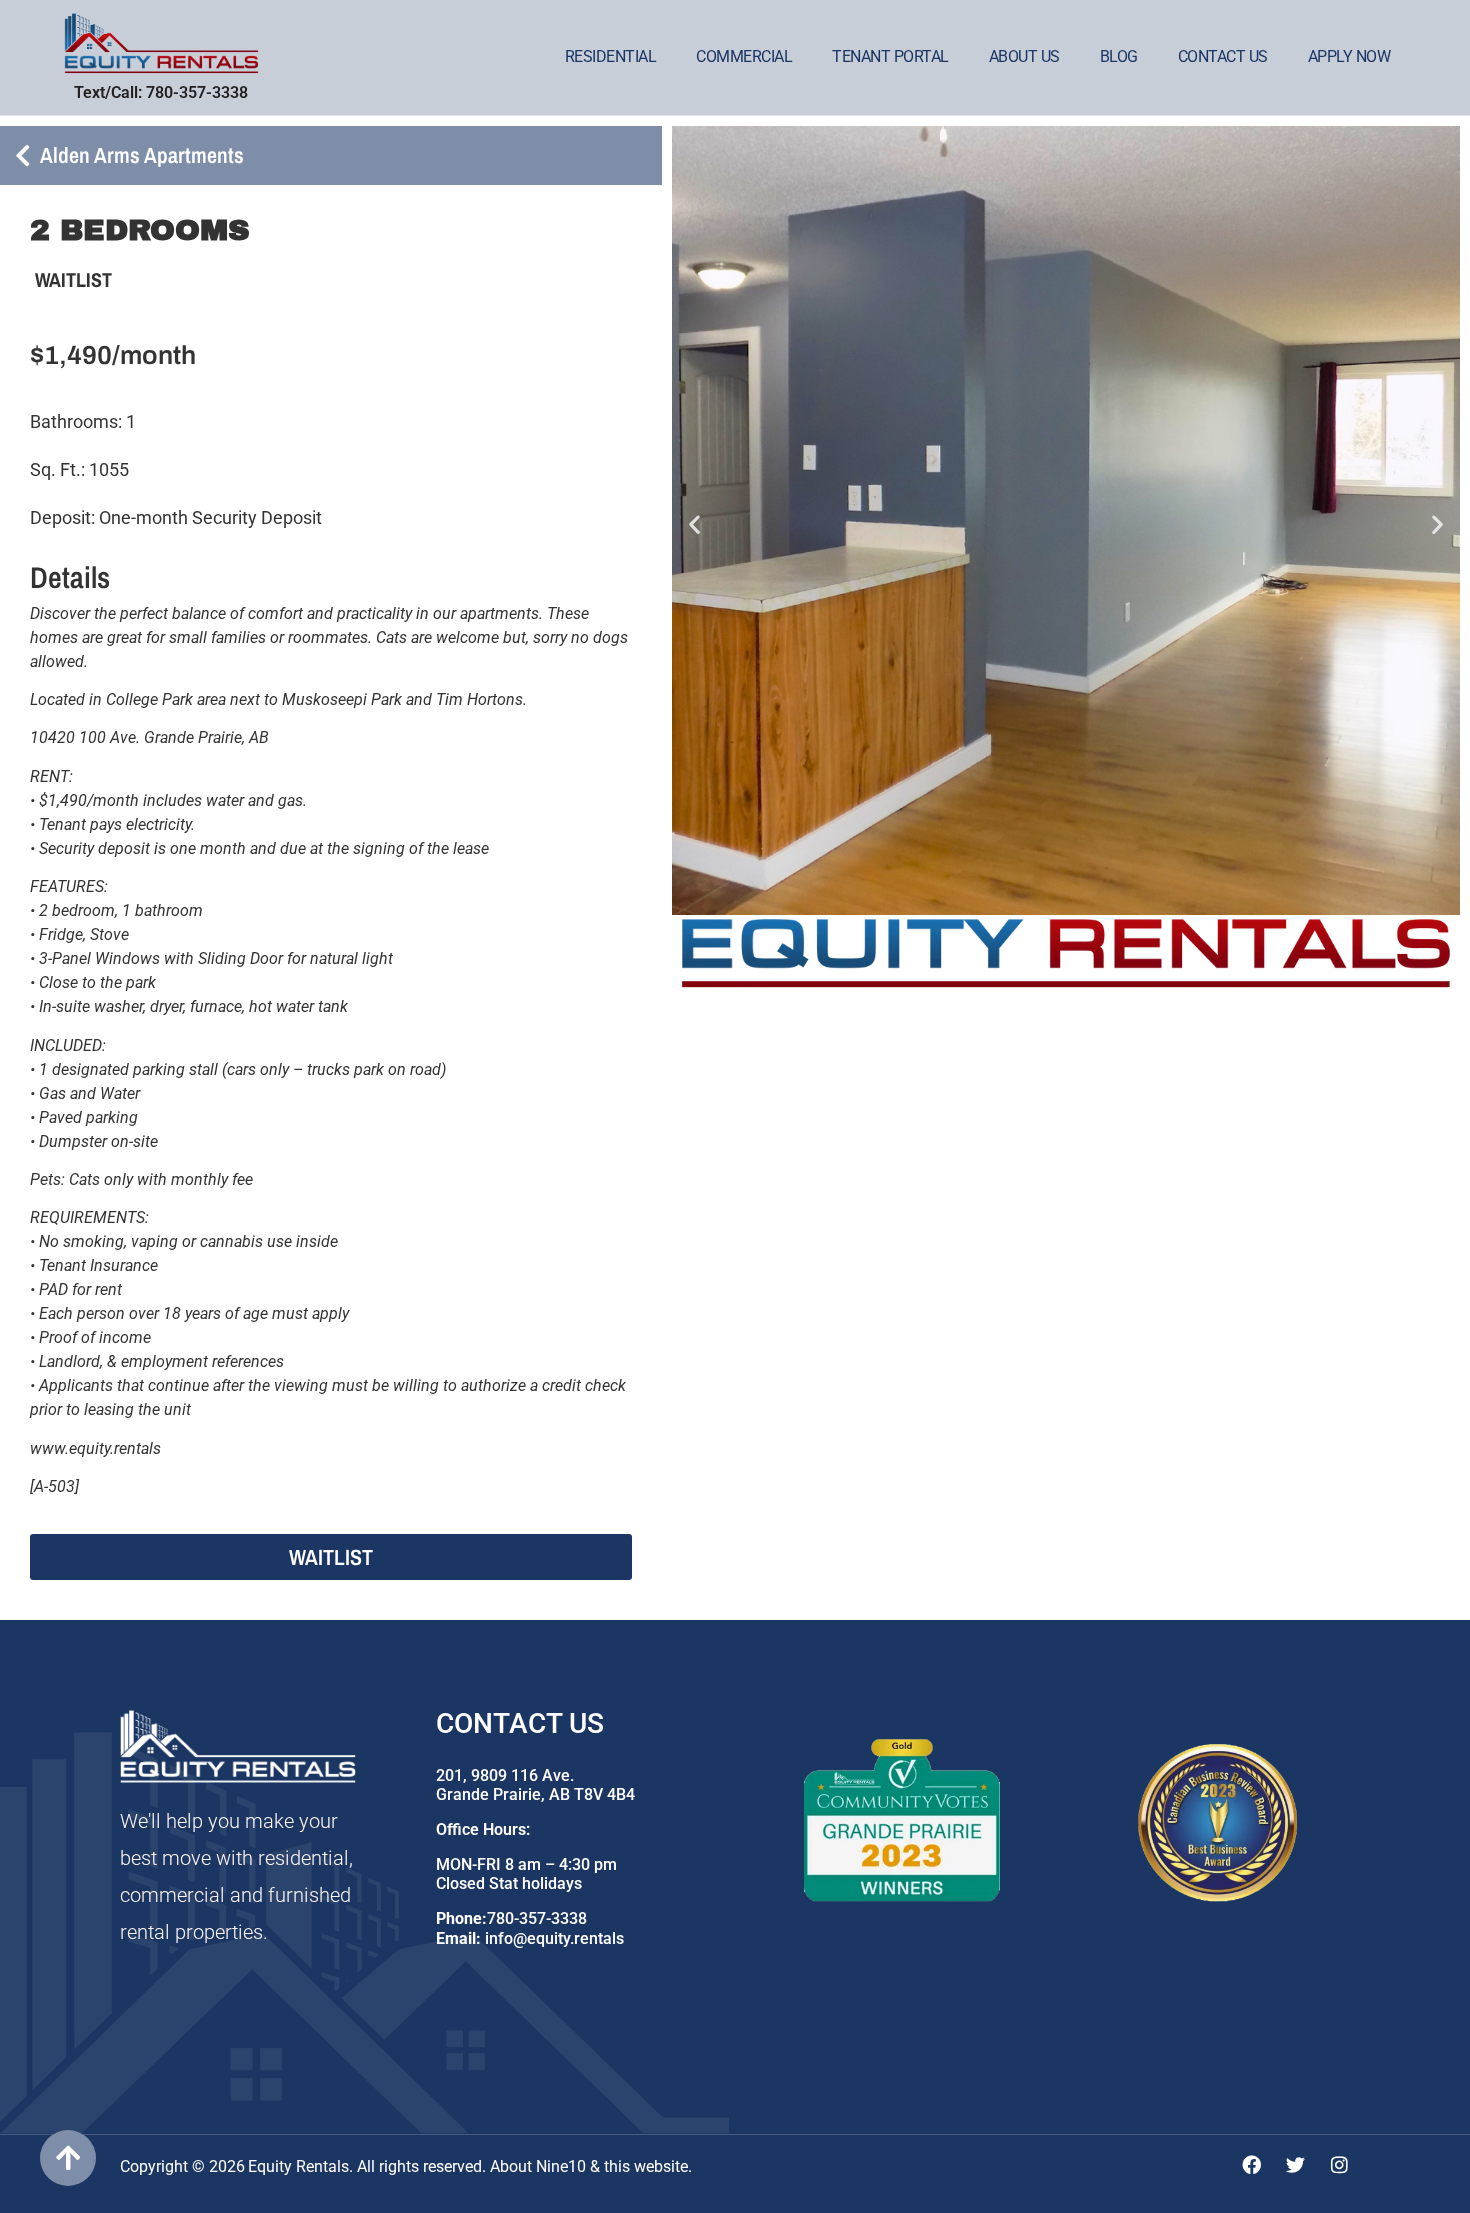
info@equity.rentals (554, 1938)
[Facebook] (1251, 2164)
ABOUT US (1024, 56)
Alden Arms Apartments (142, 155)
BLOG (1119, 56)
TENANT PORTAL (890, 56)
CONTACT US (1223, 56)
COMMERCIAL (744, 56)
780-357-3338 (537, 1918)
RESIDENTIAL (611, 56)
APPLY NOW (1349, 56)
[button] (694, 523)
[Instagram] (1339, 2164)
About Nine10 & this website (589, 2166)
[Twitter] (1295, 2164)
